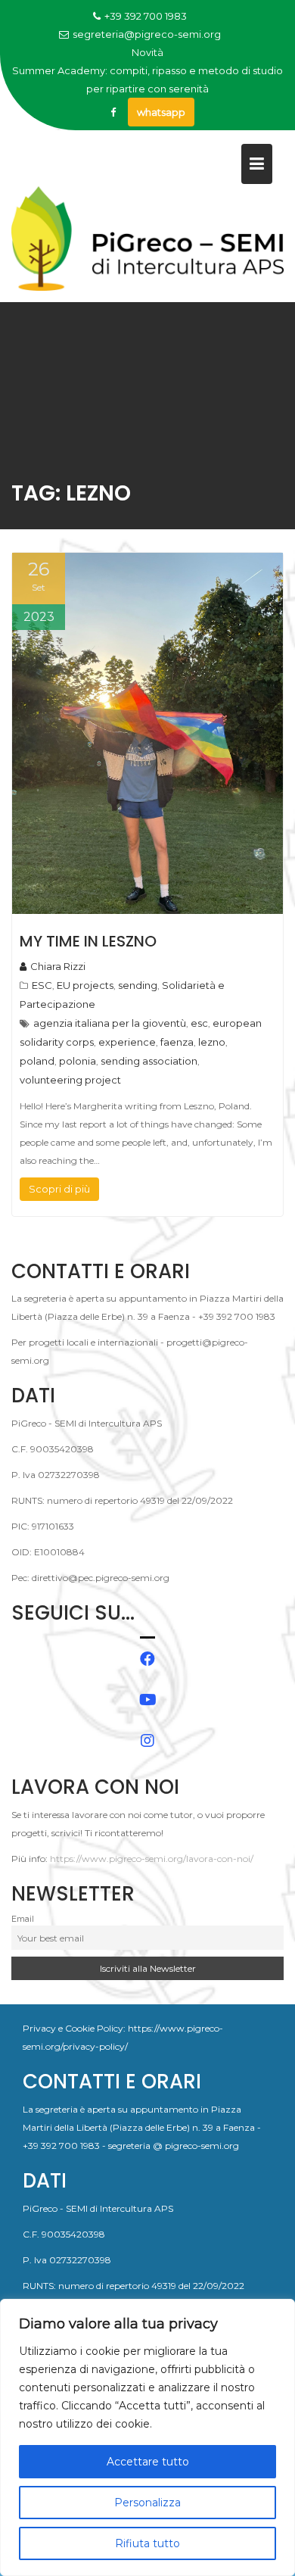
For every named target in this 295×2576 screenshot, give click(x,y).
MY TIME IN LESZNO (88, 941)
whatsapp (161, 112)
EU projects (85, 985)
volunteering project (70, 1080)
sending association (149, 1061)
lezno (212, 1042)
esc (199, 1023)
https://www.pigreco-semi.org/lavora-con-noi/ (152, 1859)
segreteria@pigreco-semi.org (147, 34)
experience (127, 1042)
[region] (147, 2437)
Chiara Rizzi (58, 966)
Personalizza (147, 2503)
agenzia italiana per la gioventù (110, 1023)
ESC (42, 985)
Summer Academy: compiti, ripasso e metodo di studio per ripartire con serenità (147, 80)
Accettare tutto (148, 2462)
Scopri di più (59, 1189)
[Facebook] (113, 112)
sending (138, 985)
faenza (177, 1042)
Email (23, 1919)
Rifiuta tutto (147, 2543)
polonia (78, 1061)
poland (37, 1061)
